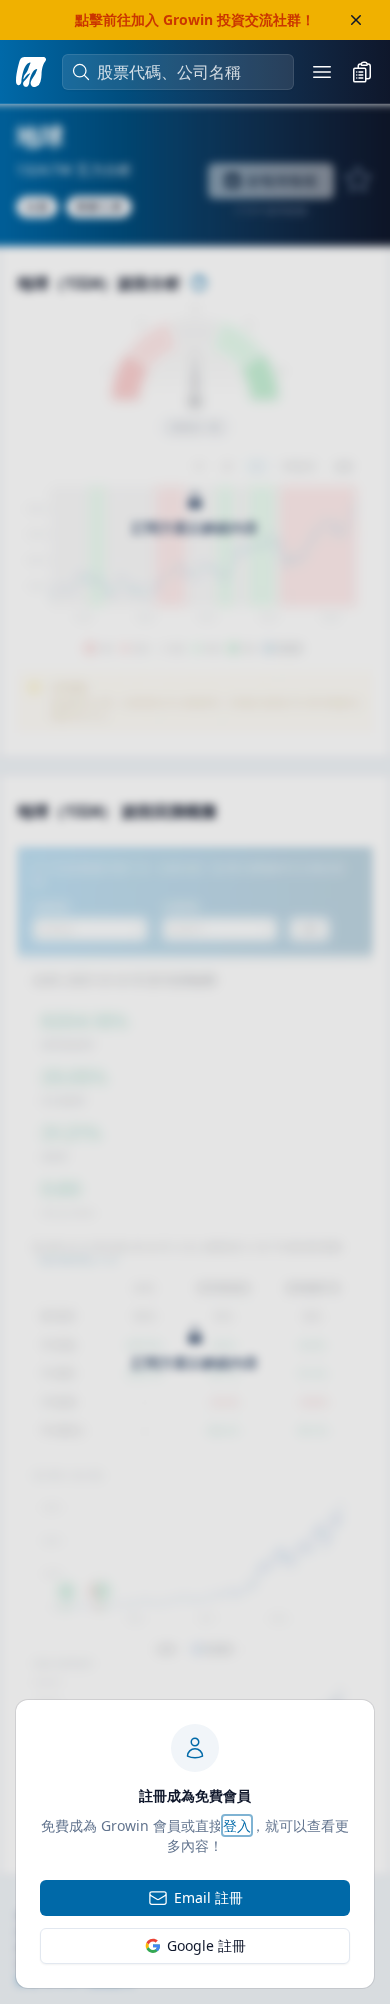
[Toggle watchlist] (362, 72)
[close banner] (356, 20)
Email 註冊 (208, 1897)
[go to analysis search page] (31, 72)
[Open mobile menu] (322, 72)
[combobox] (188, 72)
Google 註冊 (206, 1945)
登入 (237, 1825)
